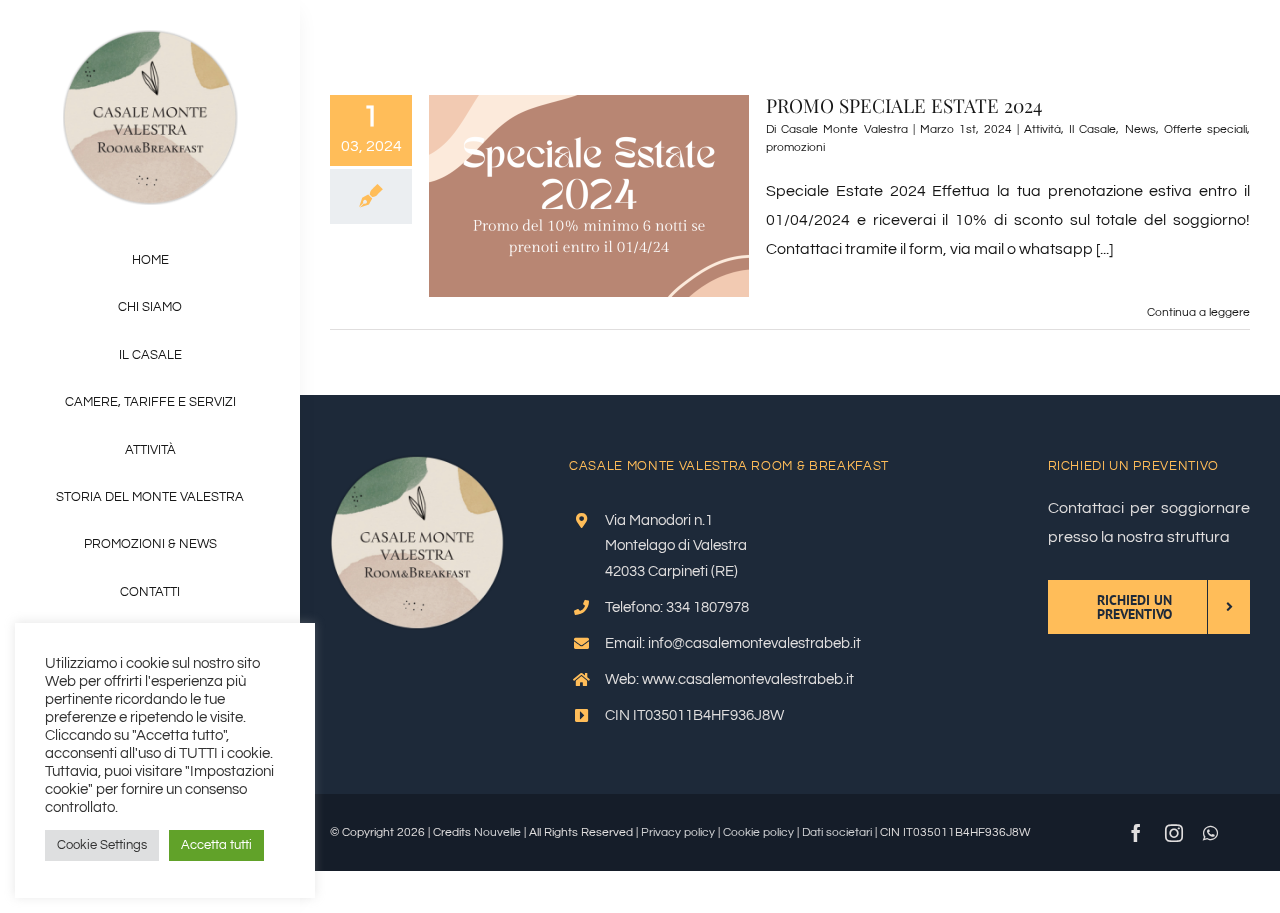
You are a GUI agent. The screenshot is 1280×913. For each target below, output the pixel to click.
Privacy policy (678, 832)
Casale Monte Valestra (844, 129)
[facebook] (1136, 833)
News (1140, 129)
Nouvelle (497, 832)
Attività (1042, 129)
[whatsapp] (1210, 833)
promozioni (795, 147)
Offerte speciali (1205, 129)
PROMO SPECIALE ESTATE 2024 (904, 105)
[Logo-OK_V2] (150, 38)
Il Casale (1092, 129)
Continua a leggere (1198, 312)
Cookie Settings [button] (102, 845)
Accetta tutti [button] (216, 845)
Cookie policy (758, 832)
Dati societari (837, 832)
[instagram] (1174, 833)
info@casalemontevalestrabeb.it (754, 643)
